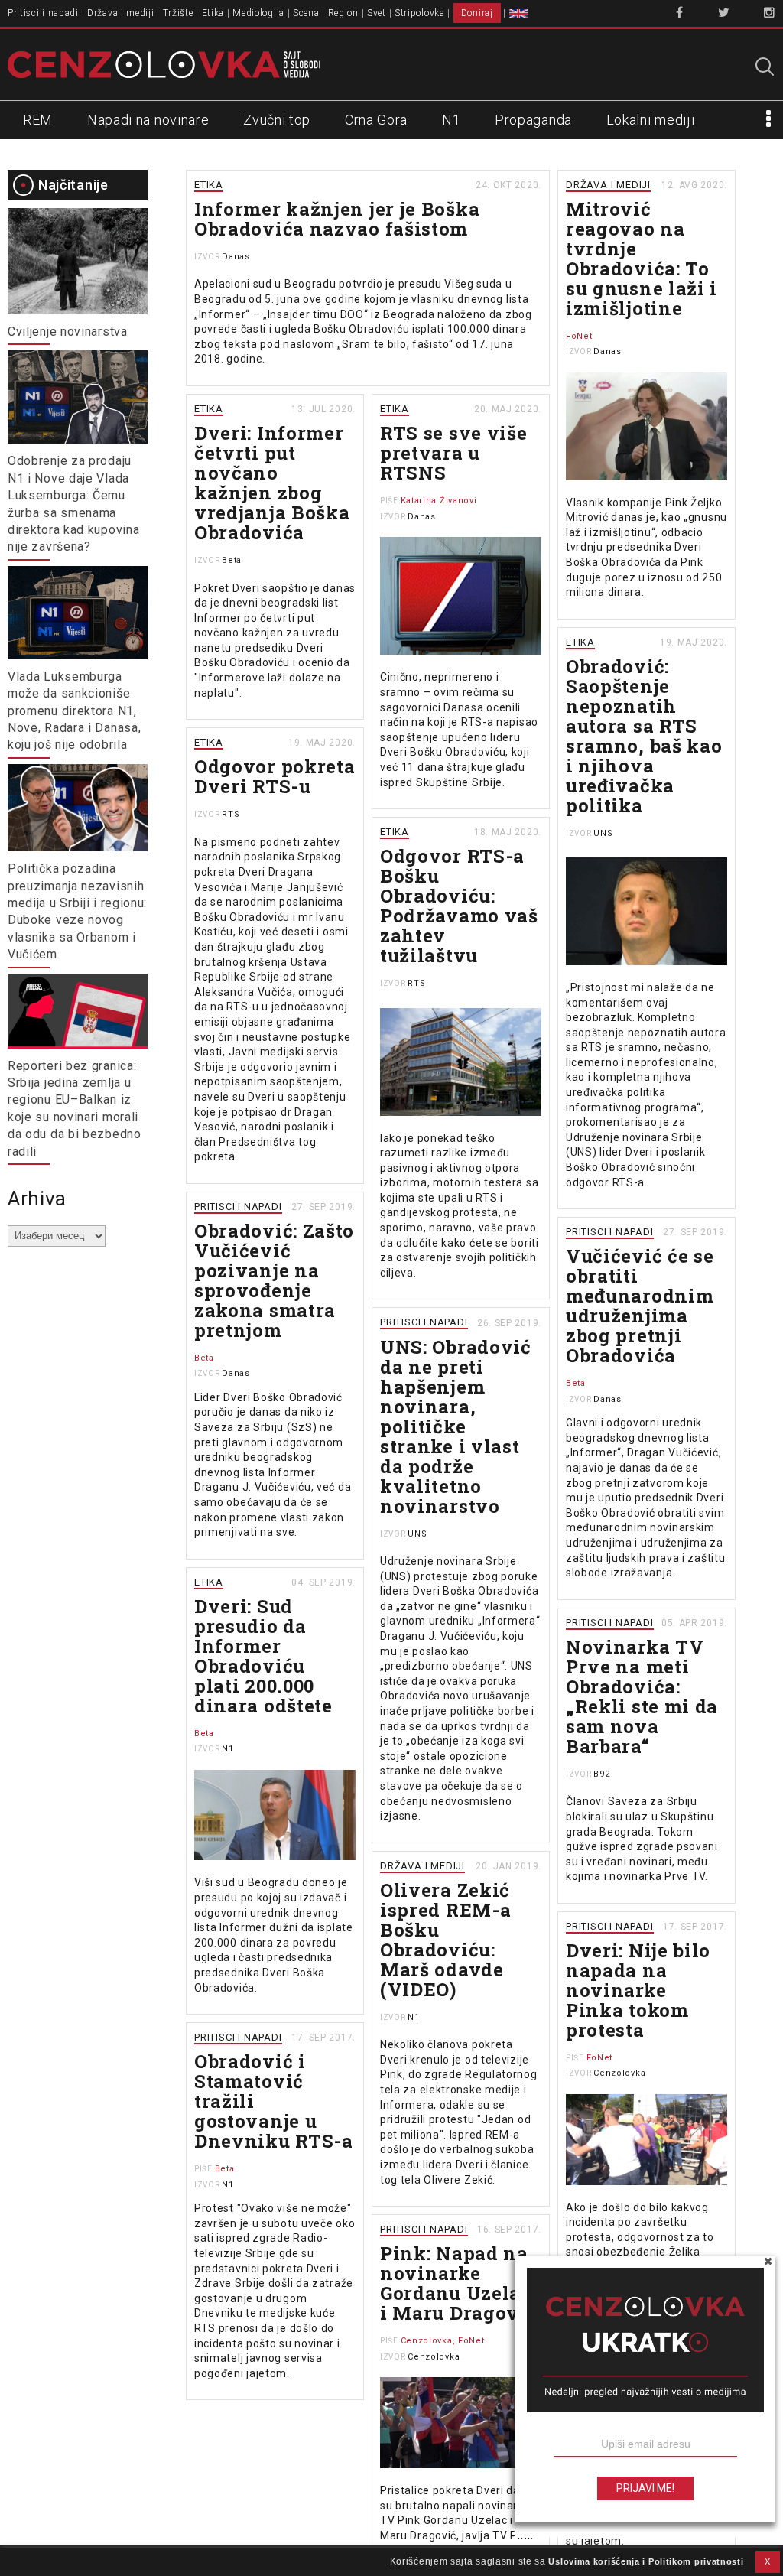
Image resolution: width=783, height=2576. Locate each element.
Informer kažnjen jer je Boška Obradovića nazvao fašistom (337, 219)
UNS (603, 833)
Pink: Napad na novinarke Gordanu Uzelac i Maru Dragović (459, 2283)
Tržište (178, 13)
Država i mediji (121, 13)
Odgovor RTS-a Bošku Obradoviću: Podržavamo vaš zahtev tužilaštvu (459, 906)
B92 (601, 1774)
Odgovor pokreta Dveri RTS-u (275, 776)
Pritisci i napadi (43, 13)
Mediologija (258, 13)
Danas (236, 257)
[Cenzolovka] (164, 63)
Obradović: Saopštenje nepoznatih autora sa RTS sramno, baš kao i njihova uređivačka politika (644, 736)
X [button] (768, 2561)
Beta (232, 560)
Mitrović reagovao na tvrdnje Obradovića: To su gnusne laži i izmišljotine (642, 259)
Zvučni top (277, 120)
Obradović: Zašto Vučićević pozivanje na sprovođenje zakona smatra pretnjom (274, 1280)
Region (343, 13)
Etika (213, 13)
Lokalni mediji (651, 120)
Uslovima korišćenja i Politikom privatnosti (646, 2561)
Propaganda (533, 120)
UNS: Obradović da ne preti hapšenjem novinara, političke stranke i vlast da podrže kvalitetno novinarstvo (456, 1426)
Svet (377, 13)
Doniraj (477, 13)
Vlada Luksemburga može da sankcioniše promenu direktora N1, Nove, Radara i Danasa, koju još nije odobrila (74, 711)
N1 (451, 120)
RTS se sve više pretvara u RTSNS (454, 453)
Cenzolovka (619, 2073)
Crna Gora (376, 120)
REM (38, 120)
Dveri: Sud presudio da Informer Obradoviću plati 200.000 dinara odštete (263, 1656)
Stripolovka (420, 13)
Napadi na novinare (148, 120)
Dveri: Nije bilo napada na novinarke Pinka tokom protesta (638, 1990)
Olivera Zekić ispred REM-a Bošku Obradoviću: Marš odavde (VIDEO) (445, 1940)
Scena (306, 13)
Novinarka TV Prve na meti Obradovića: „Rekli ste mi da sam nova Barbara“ (642, 1696)
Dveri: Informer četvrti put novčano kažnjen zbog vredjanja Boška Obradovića (272, 483)
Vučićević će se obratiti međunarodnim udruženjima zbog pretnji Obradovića (640, 1306)
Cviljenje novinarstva (68, 332)
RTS (231, 814)
